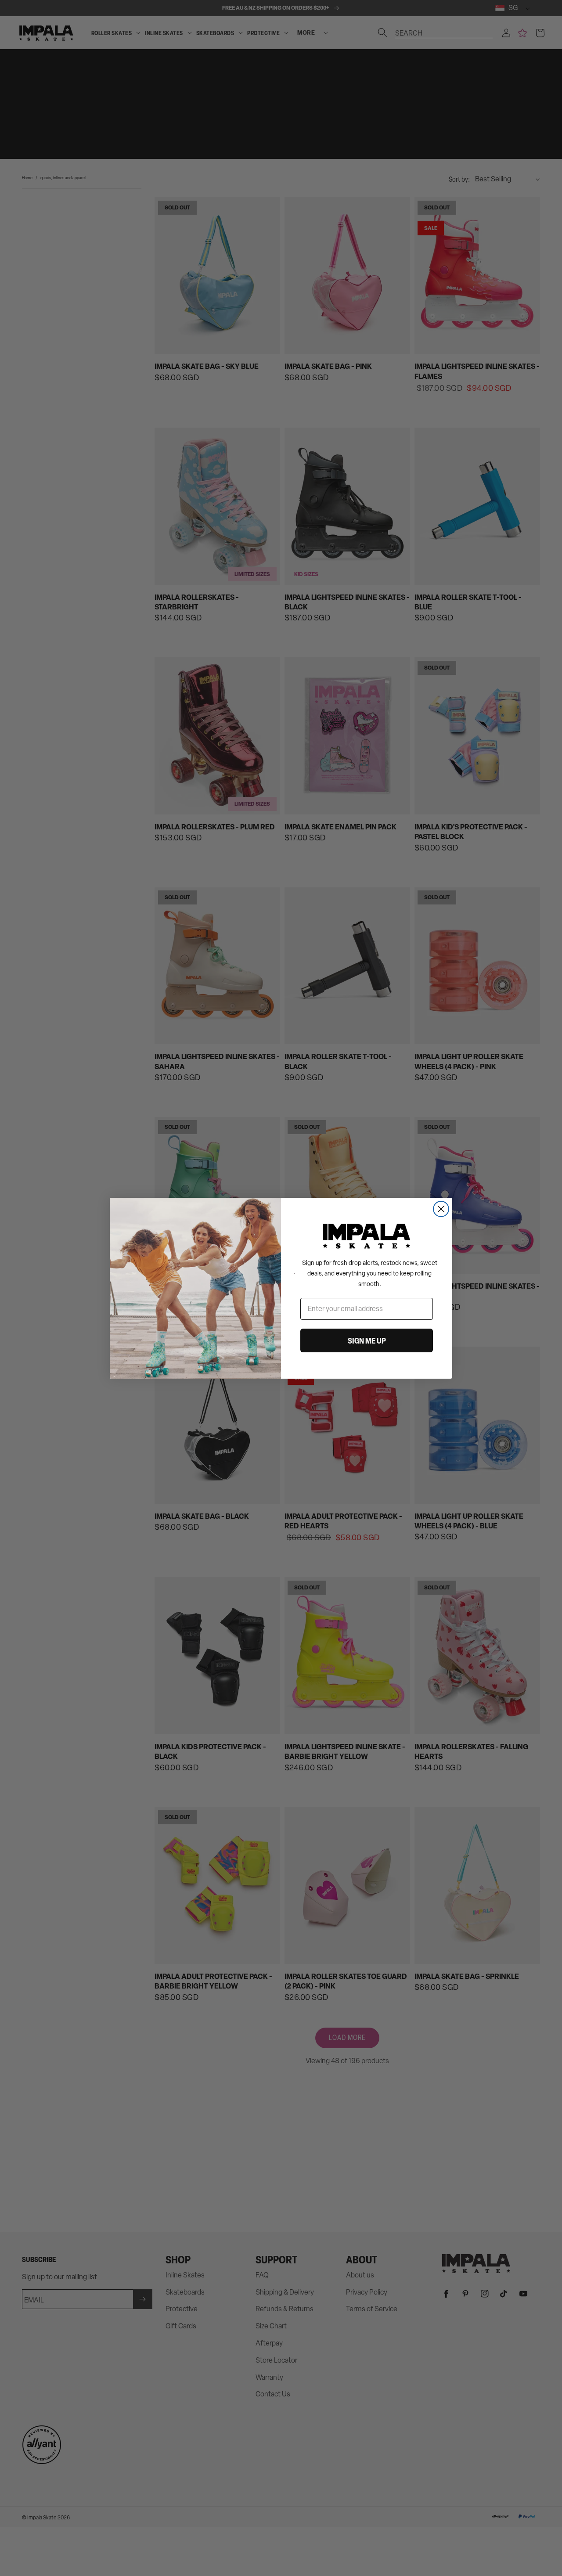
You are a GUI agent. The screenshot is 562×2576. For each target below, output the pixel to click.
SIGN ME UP (367, 1340)
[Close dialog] (441, 1209)
